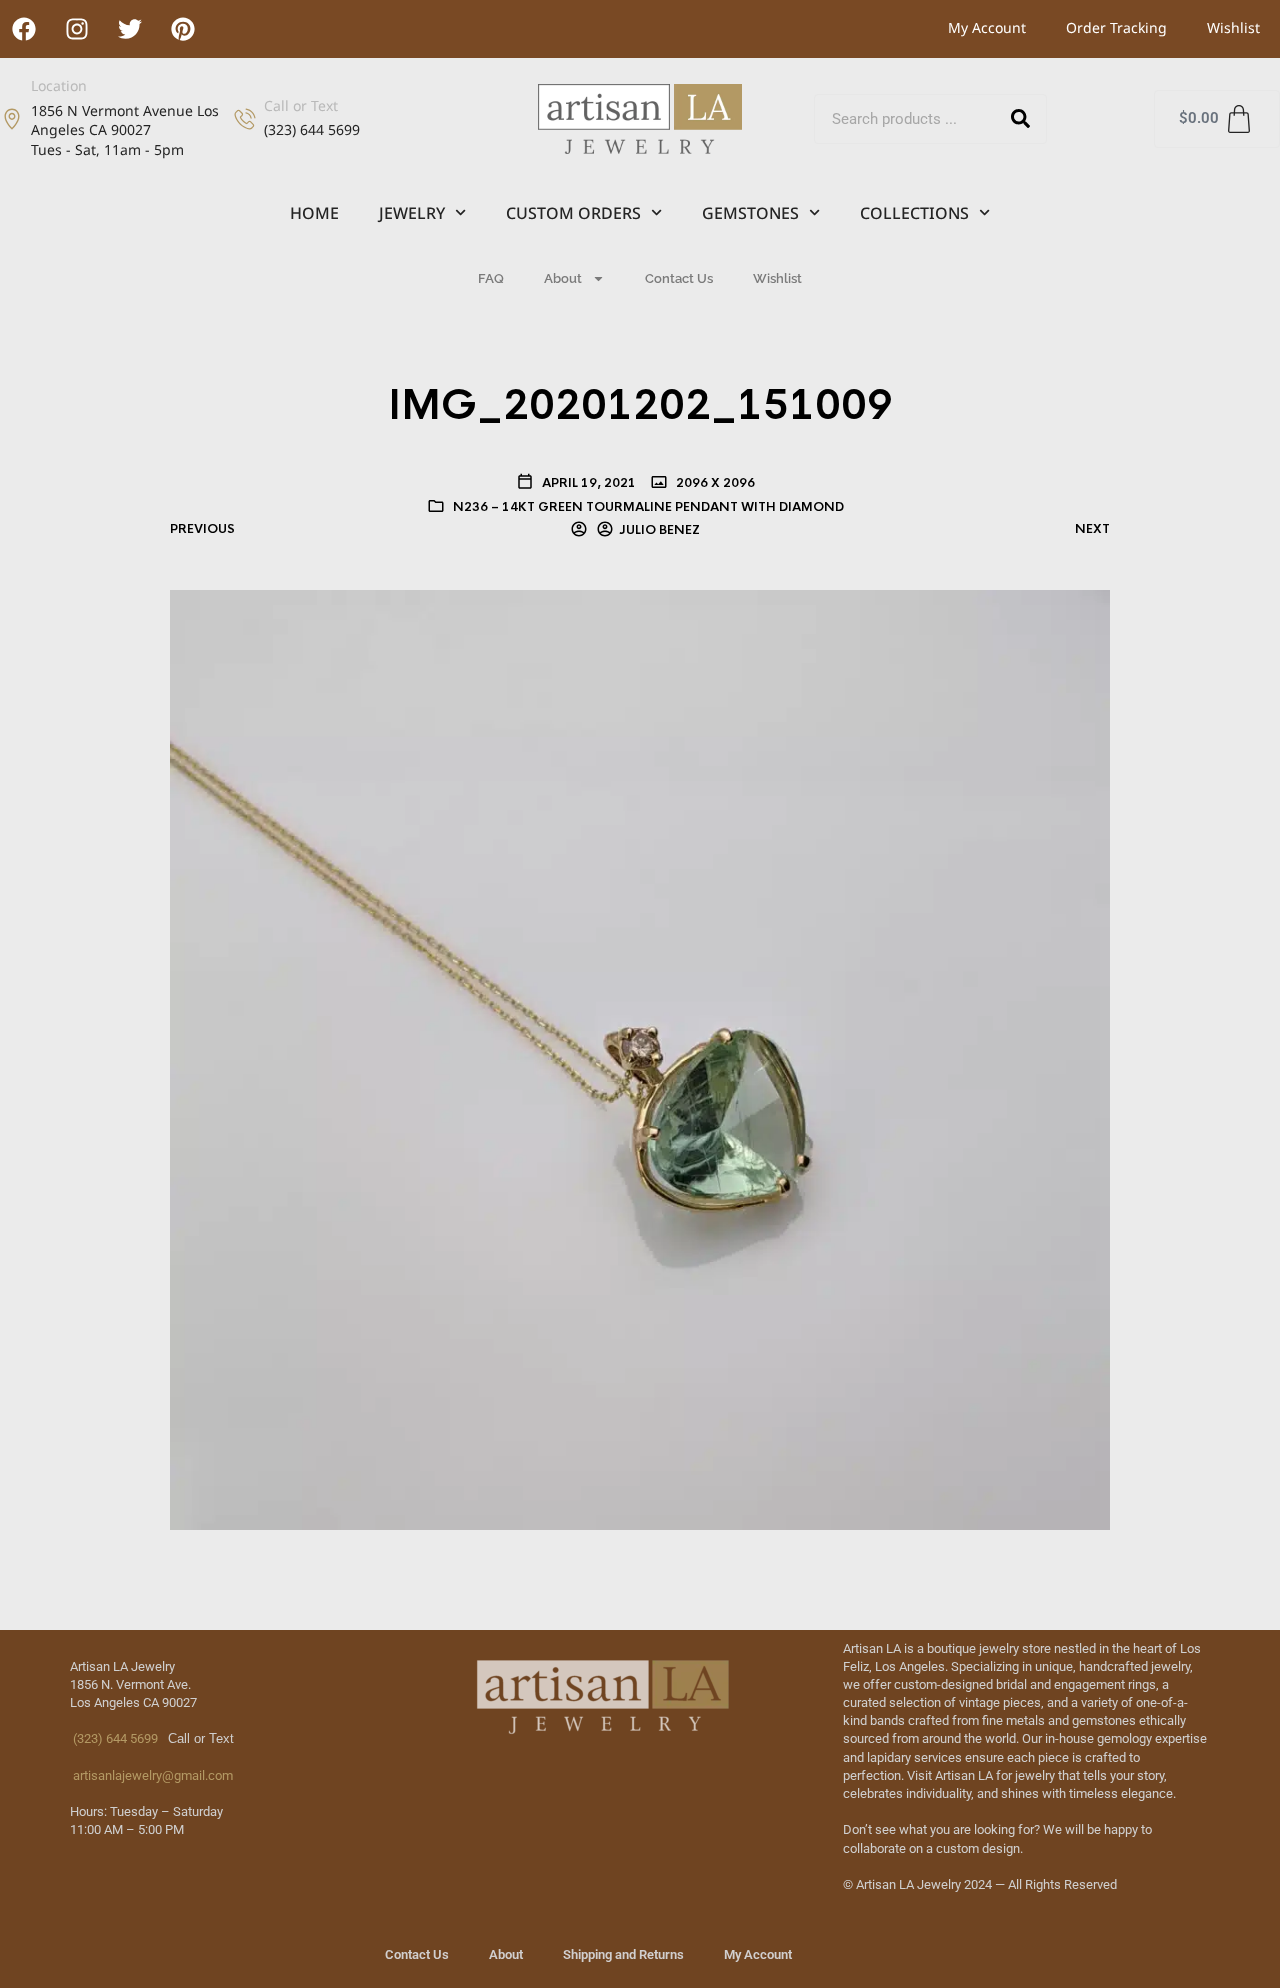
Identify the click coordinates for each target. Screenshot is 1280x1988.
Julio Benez (659, 530)
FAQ (491, 278)
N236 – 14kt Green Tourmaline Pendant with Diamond (648, 507)
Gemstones (750, 213)
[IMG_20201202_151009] (640, 1058)
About (563, 278)
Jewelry (412, 213)
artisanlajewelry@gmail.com (151, 1775)
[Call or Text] (245, 119)
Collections (914, 213)
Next (1092, 529)
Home (314, 213)
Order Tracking (1116, 27)
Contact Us (679, 278)
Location (59, 85)
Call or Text (301, 105)
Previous (202, 529)
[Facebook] (24, 29)
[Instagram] (77, 29)
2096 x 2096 (714, 483)
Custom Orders (573, 213)
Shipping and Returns (623, 1954)
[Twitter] (130, 29)
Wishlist (1233, 27)
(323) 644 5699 (114, 1738)
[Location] (12, 119)
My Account (987, 27)
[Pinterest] (183, 29)
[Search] (1021, 119)
